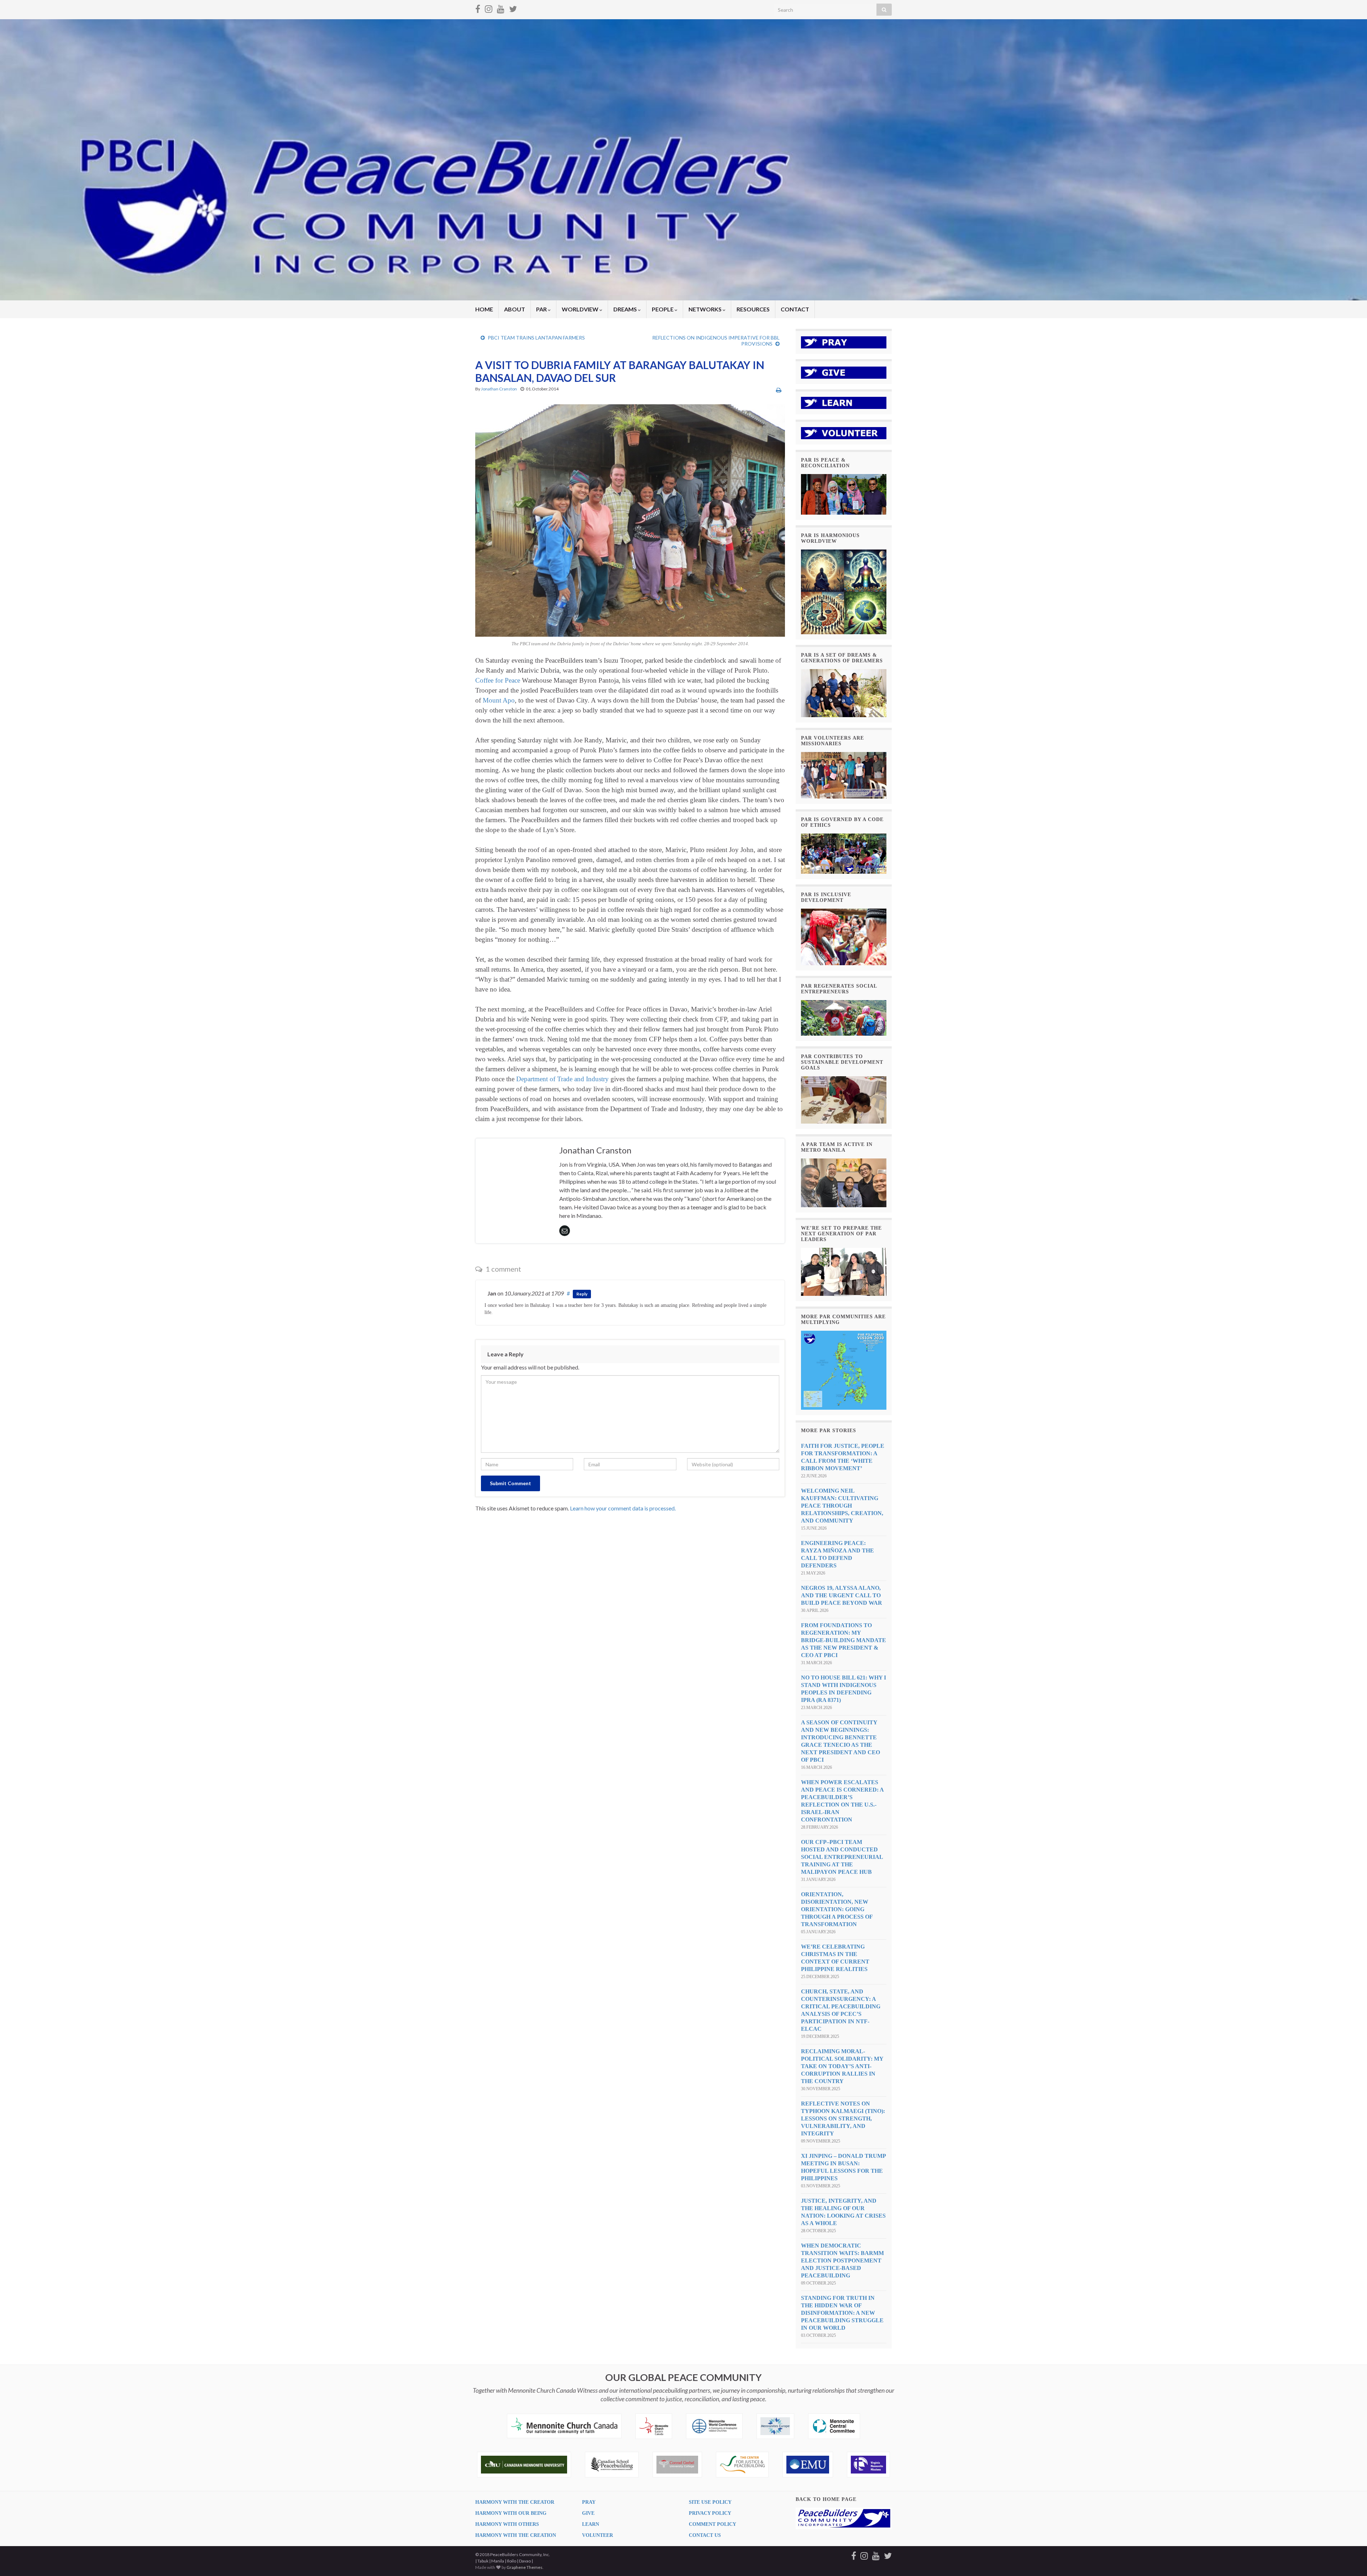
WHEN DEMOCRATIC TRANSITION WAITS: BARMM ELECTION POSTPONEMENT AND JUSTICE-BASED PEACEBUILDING (842, 2260)
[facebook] (478, 8)
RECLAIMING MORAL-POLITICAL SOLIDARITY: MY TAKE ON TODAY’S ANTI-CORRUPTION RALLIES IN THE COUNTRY (842, 2066)
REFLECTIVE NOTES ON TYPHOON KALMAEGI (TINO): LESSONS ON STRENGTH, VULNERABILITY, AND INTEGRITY (843, 2118)
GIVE (588, 2513)
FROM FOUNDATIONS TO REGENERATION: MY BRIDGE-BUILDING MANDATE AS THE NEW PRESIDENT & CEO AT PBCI (844, 1640)
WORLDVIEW (581, 309)
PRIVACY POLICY (710, 2513)
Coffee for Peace (498, 680)
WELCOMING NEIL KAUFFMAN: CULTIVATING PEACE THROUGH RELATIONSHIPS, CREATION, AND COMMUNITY (842, 1506)
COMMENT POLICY (713, 2524)
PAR (542, 309)
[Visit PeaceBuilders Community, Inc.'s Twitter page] (513, 8)
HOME (484, 309)
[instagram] (489, 8)
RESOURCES (753, 309)
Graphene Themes (525, 2567)
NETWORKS (706, 309)
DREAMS (626, 309)
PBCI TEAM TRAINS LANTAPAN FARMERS (536, 338)
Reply (582, 1294)
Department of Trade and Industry (562, 1079)
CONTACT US (705, 2535)
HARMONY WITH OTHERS (507, 2524)
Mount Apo (499, 700)
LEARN (591, 2524)
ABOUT (515, 309)
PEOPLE (663, 309)
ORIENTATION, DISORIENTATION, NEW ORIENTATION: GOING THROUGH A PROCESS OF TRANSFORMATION (837, 1909)
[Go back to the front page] (683, 160)
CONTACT (795, 309)
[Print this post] (779, 390)
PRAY (589, 2502)
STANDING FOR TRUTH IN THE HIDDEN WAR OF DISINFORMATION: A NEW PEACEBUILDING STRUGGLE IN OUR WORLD (842, 2313)
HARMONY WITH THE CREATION (516, 2535)
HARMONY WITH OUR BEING (511, 2513)
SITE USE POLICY (710, 2502)
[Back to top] (1351, 2560)
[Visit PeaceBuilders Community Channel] (501, 8)
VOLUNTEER (598, 2535)
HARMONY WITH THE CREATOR (515, 2502)
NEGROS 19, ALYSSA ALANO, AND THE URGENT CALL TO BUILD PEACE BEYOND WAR (842, 1595)
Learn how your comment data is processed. (623, 1508)
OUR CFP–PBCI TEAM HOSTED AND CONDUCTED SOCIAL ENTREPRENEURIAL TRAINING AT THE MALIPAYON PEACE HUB (842, 1857)
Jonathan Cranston (499, 389)
